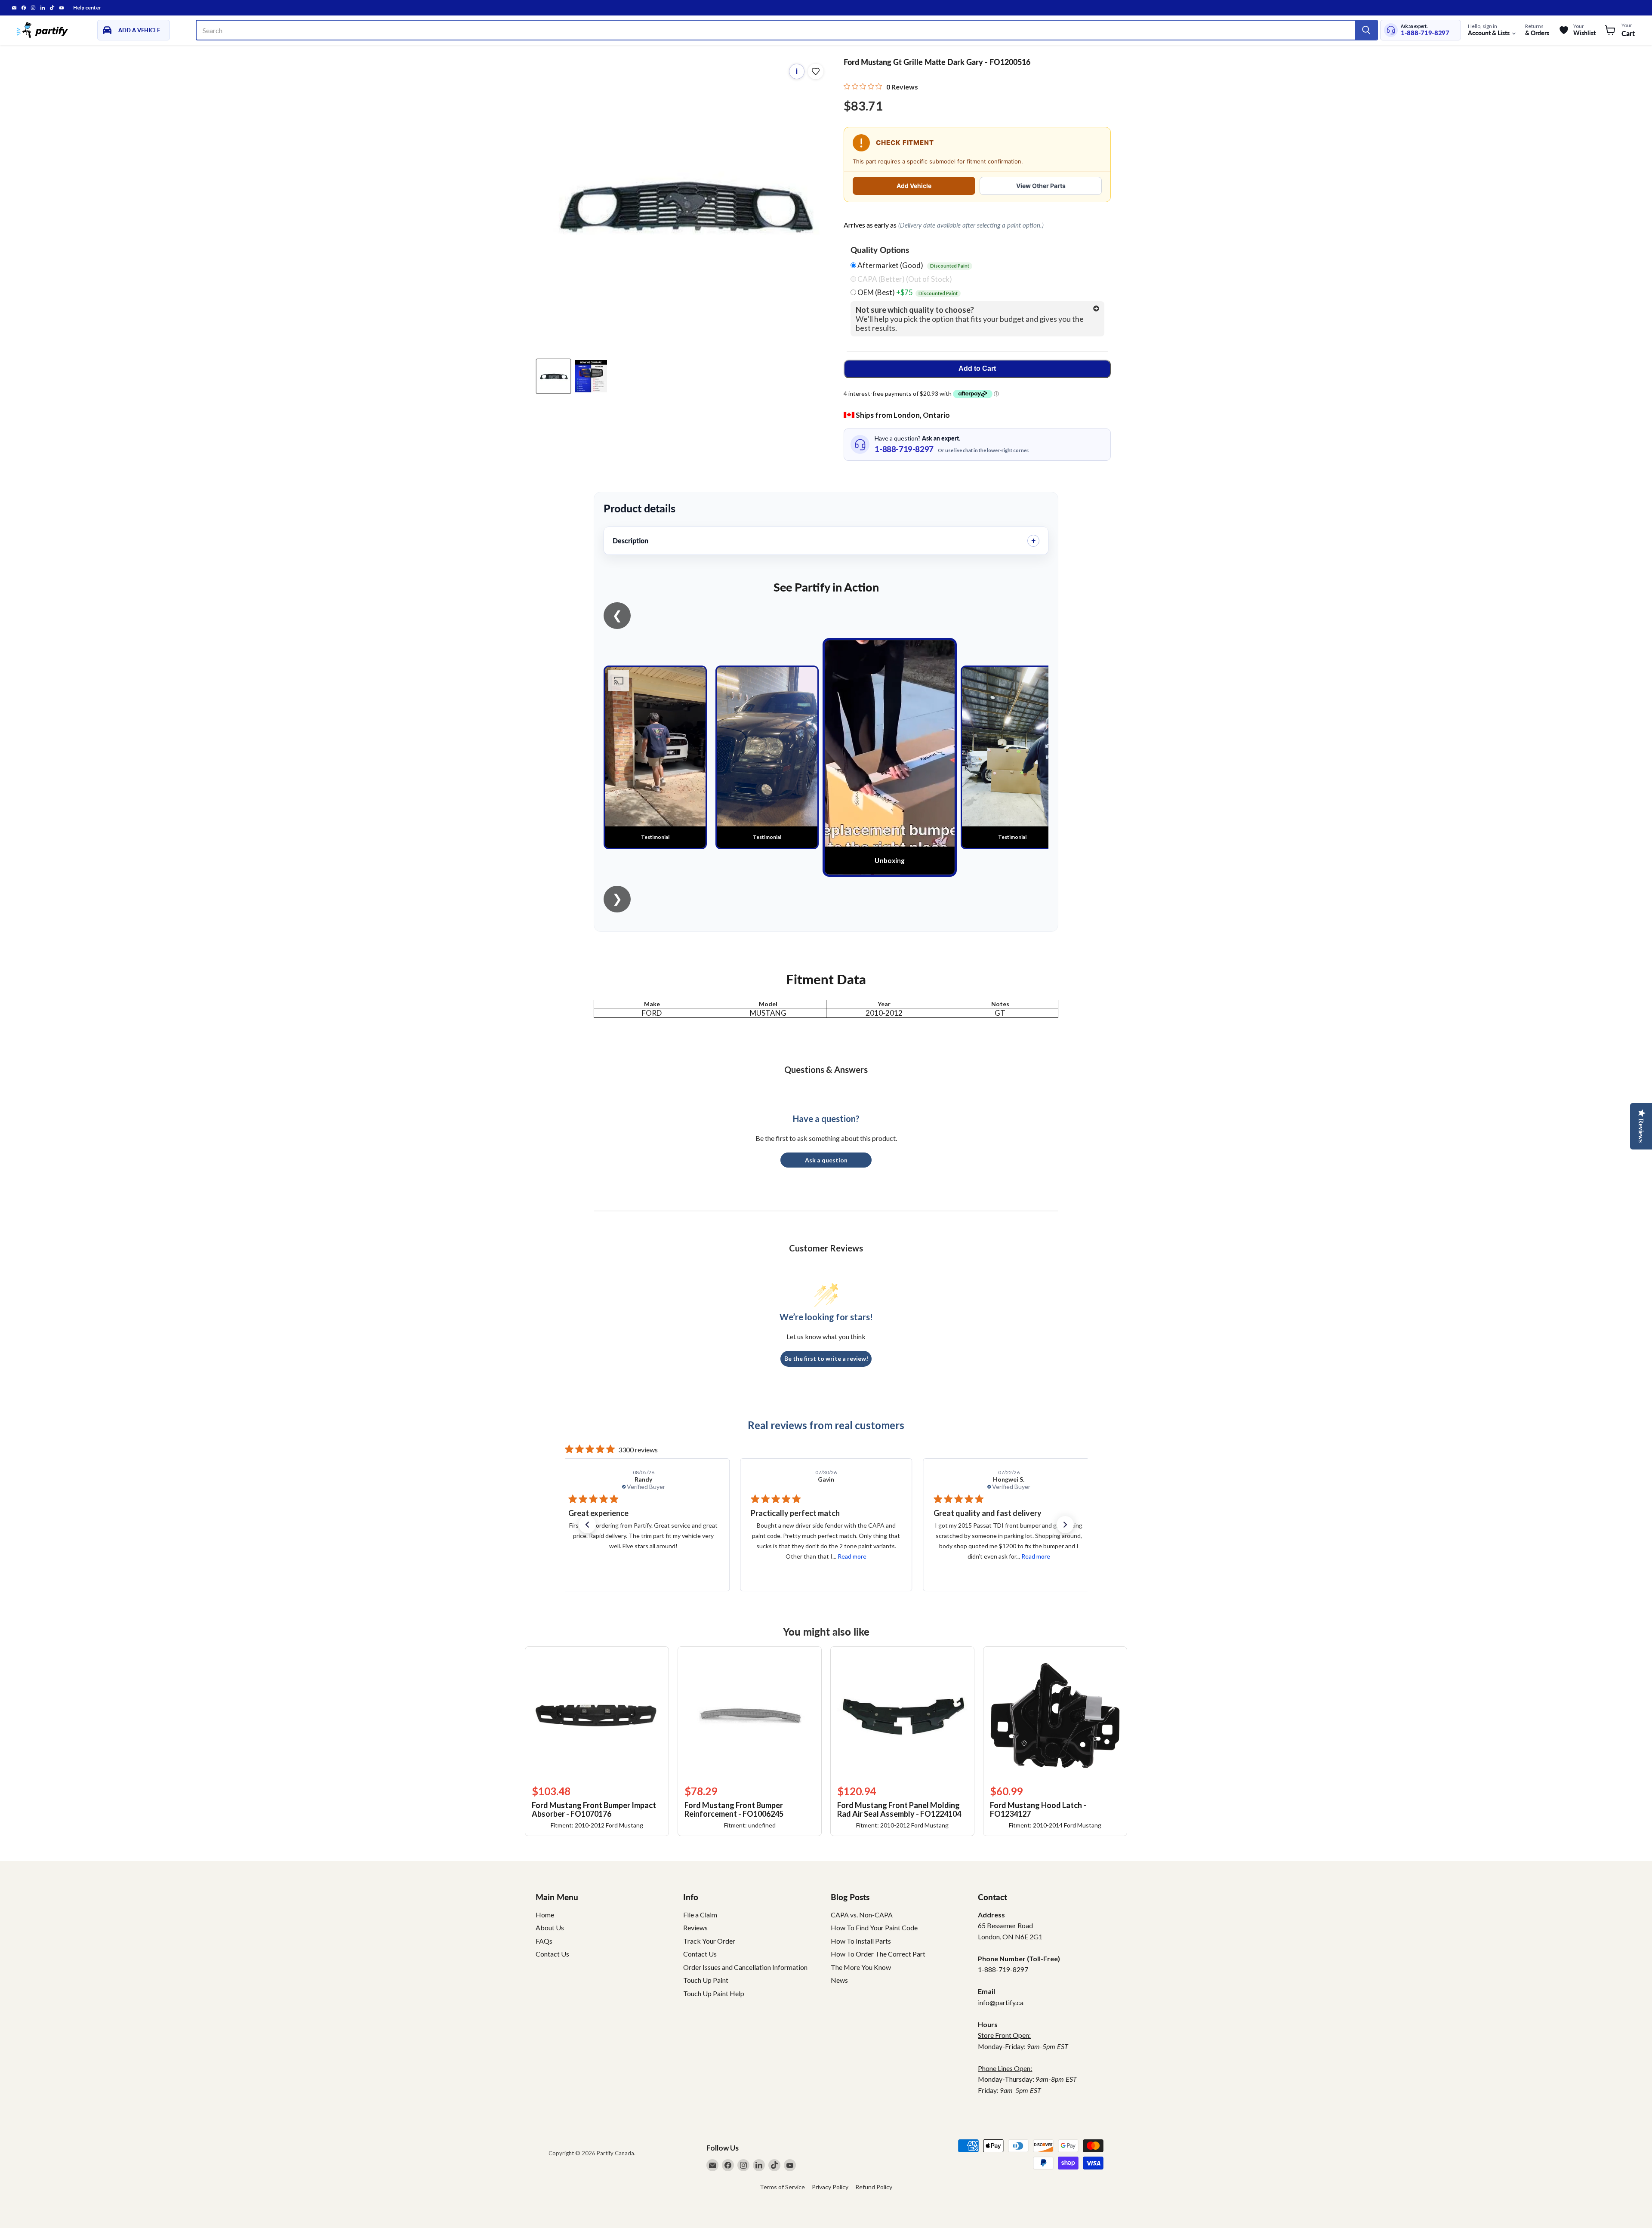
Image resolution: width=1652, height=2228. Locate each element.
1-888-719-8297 (1425, 33)
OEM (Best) (907, 293)
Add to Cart (977, 368)
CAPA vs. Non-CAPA (862, 1915)
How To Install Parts (861, 1941)
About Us (550, 1928)
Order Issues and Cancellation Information (745, 1967)
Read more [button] (669, 1556)
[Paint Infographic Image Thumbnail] (591, 376)
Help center (87, 8)
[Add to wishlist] (816, 71)
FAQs (544, 1941)
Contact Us (552, 1954)
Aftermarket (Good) (913, 265)
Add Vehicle (914, 186)
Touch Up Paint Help (714, 1993)
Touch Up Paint (706, 1980)
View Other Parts (1041, 186)
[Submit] (1366, 30)
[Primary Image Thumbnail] (553, 376)
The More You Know (861, 1967)
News (839, 1980)
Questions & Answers (826, 1069)
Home (545, 1915)
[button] (587, 1525)
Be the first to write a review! (826, 1358)
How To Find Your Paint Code (874, 1928)
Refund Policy (874, 2187)
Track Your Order (709, 1941)
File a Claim (700, 1915)
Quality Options (880, 250)
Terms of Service (782, 2187)
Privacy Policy (830, 2187)
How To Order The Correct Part (878, 1954)
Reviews (695, 1928)
